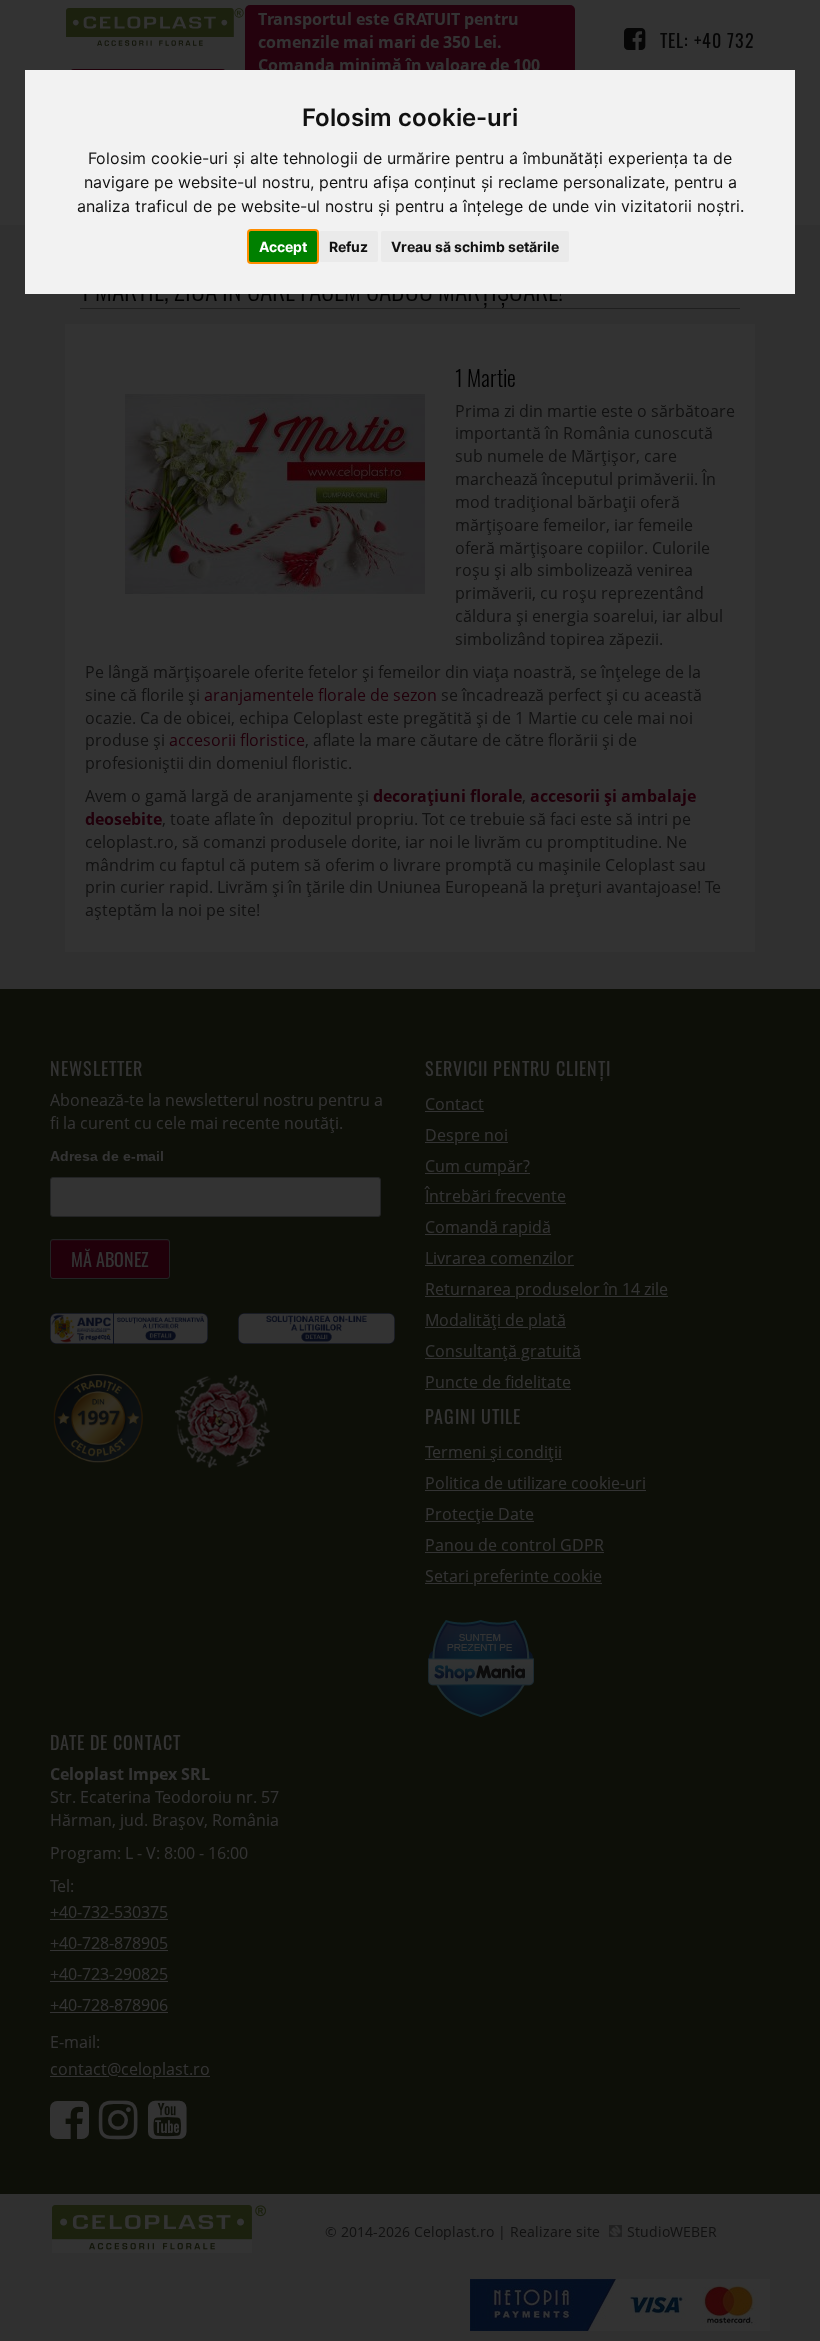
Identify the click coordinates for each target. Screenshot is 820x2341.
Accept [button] (283, 246)
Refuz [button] (348, 246)
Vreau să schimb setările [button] (475, 246)
